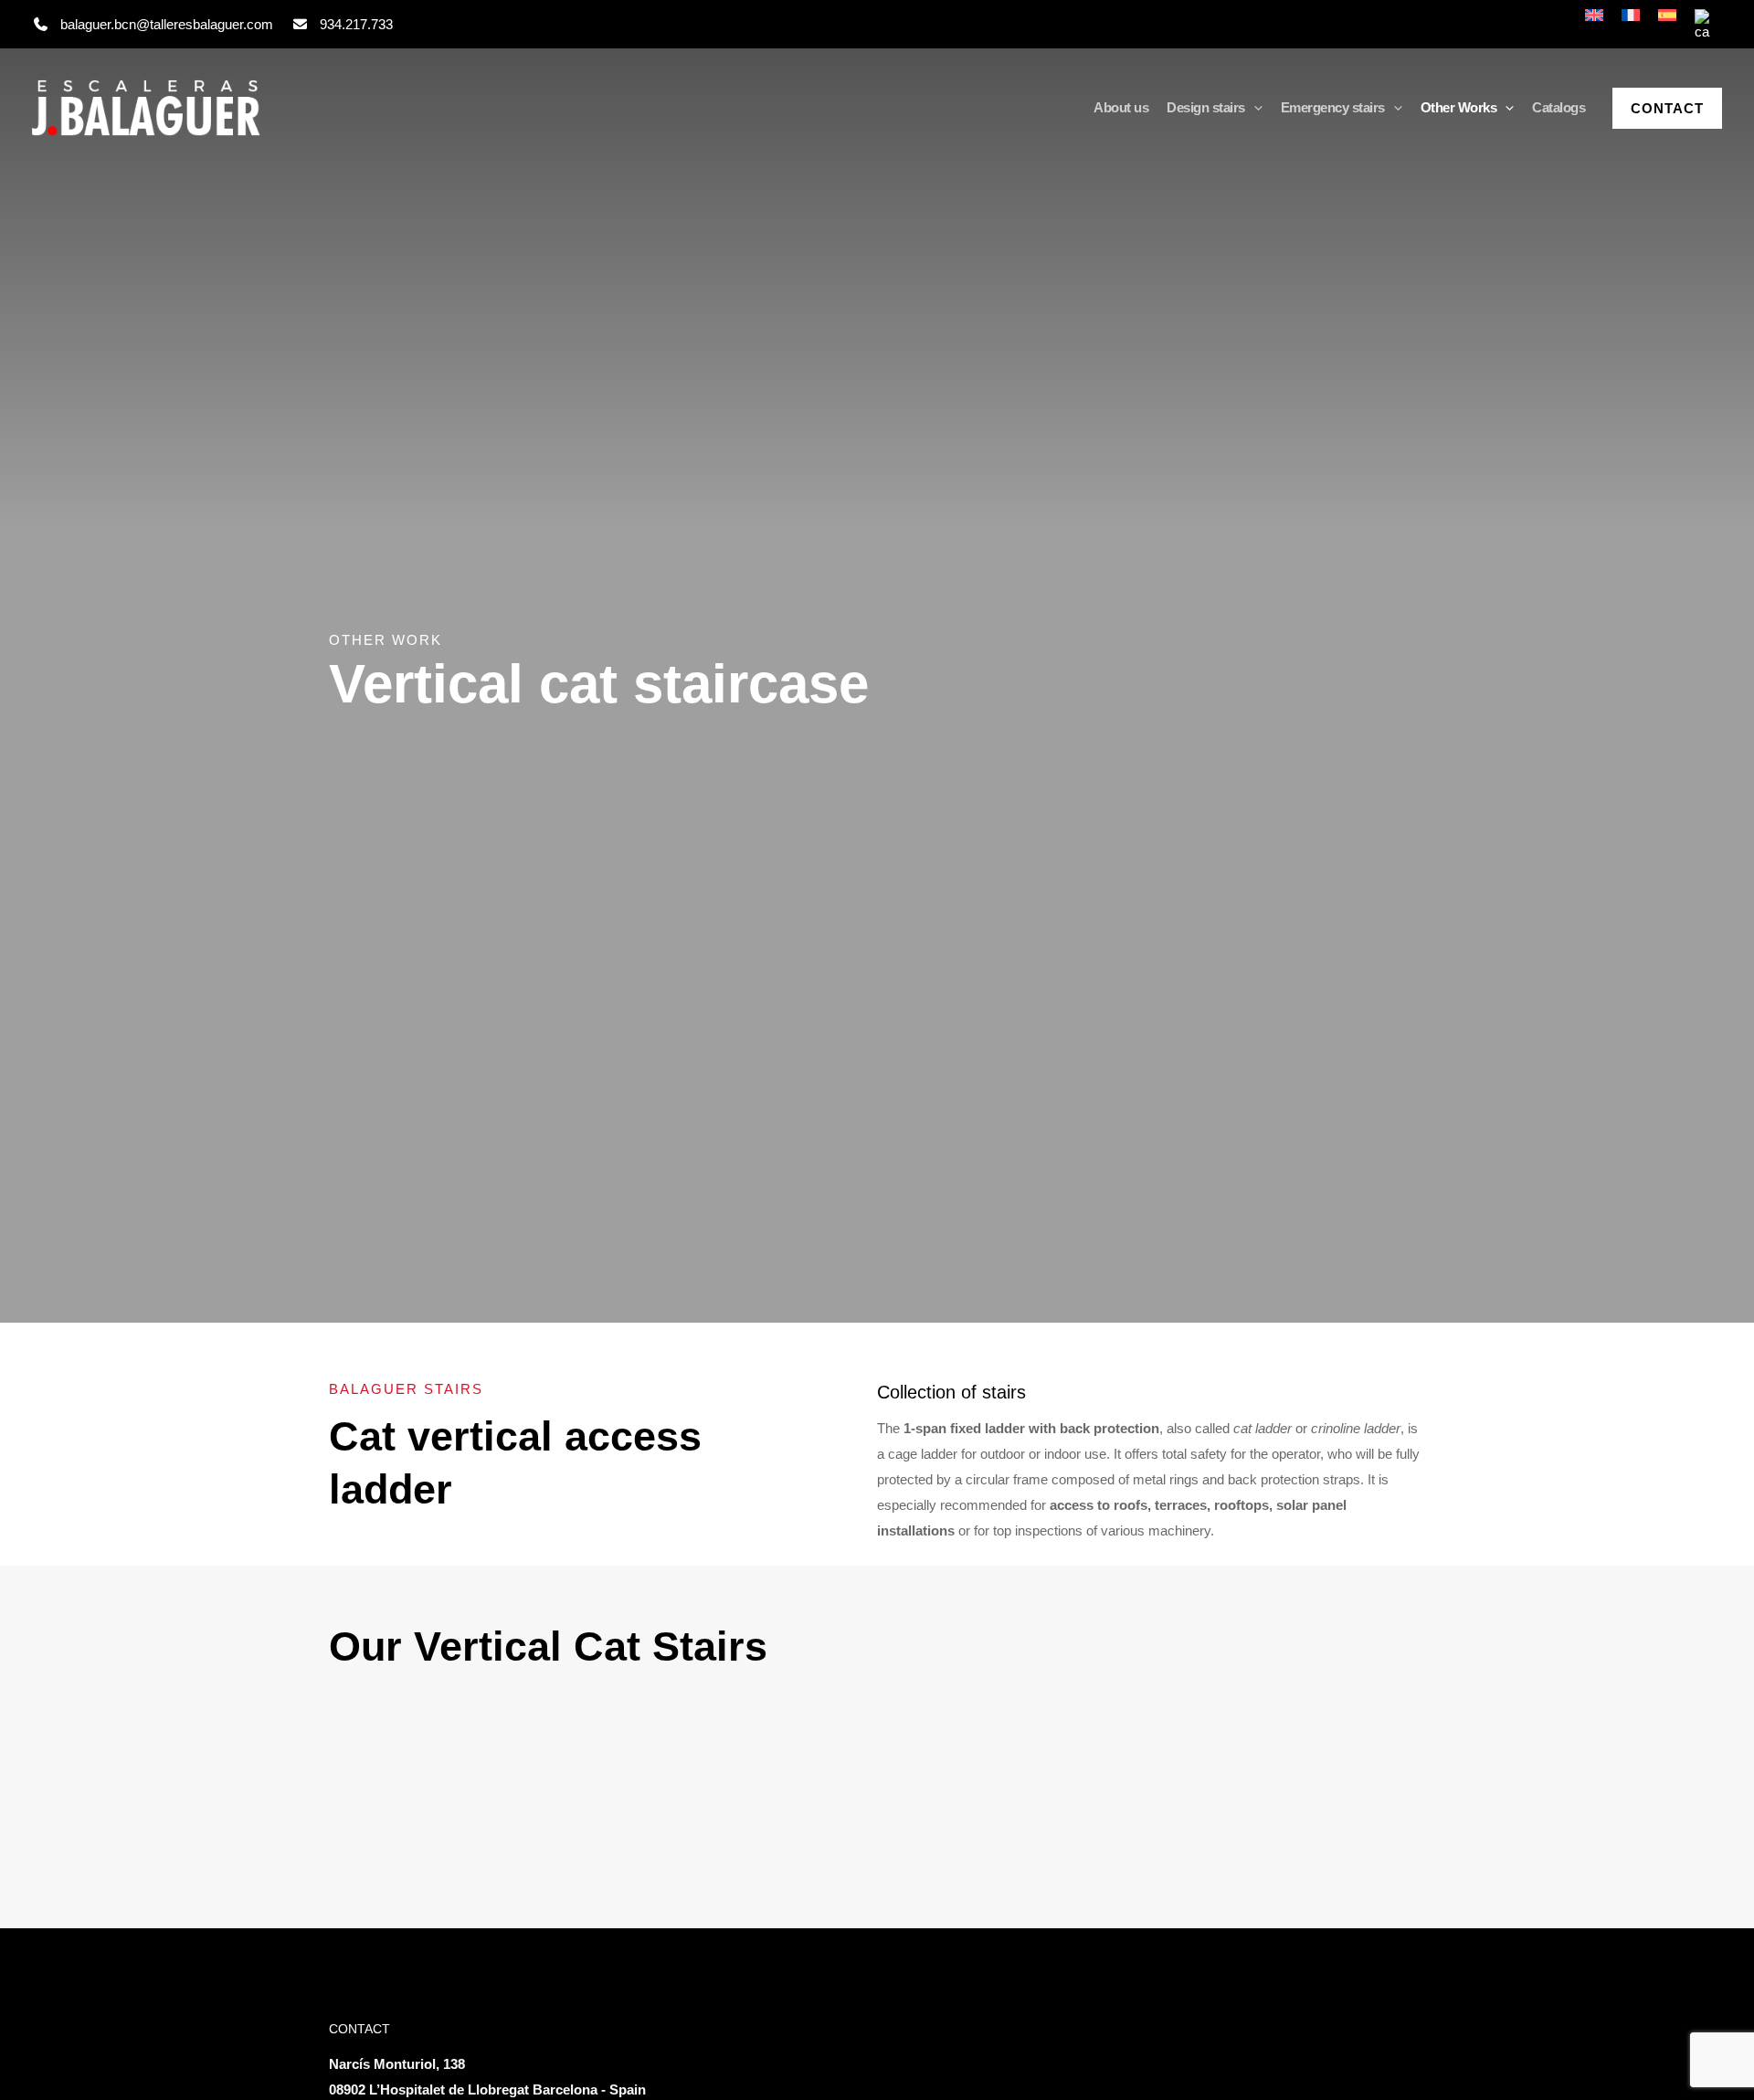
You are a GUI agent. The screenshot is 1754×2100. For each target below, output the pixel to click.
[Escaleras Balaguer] (146, 108)
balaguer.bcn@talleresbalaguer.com (167, 24)
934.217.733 (356, 24)
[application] (1254, 108)
